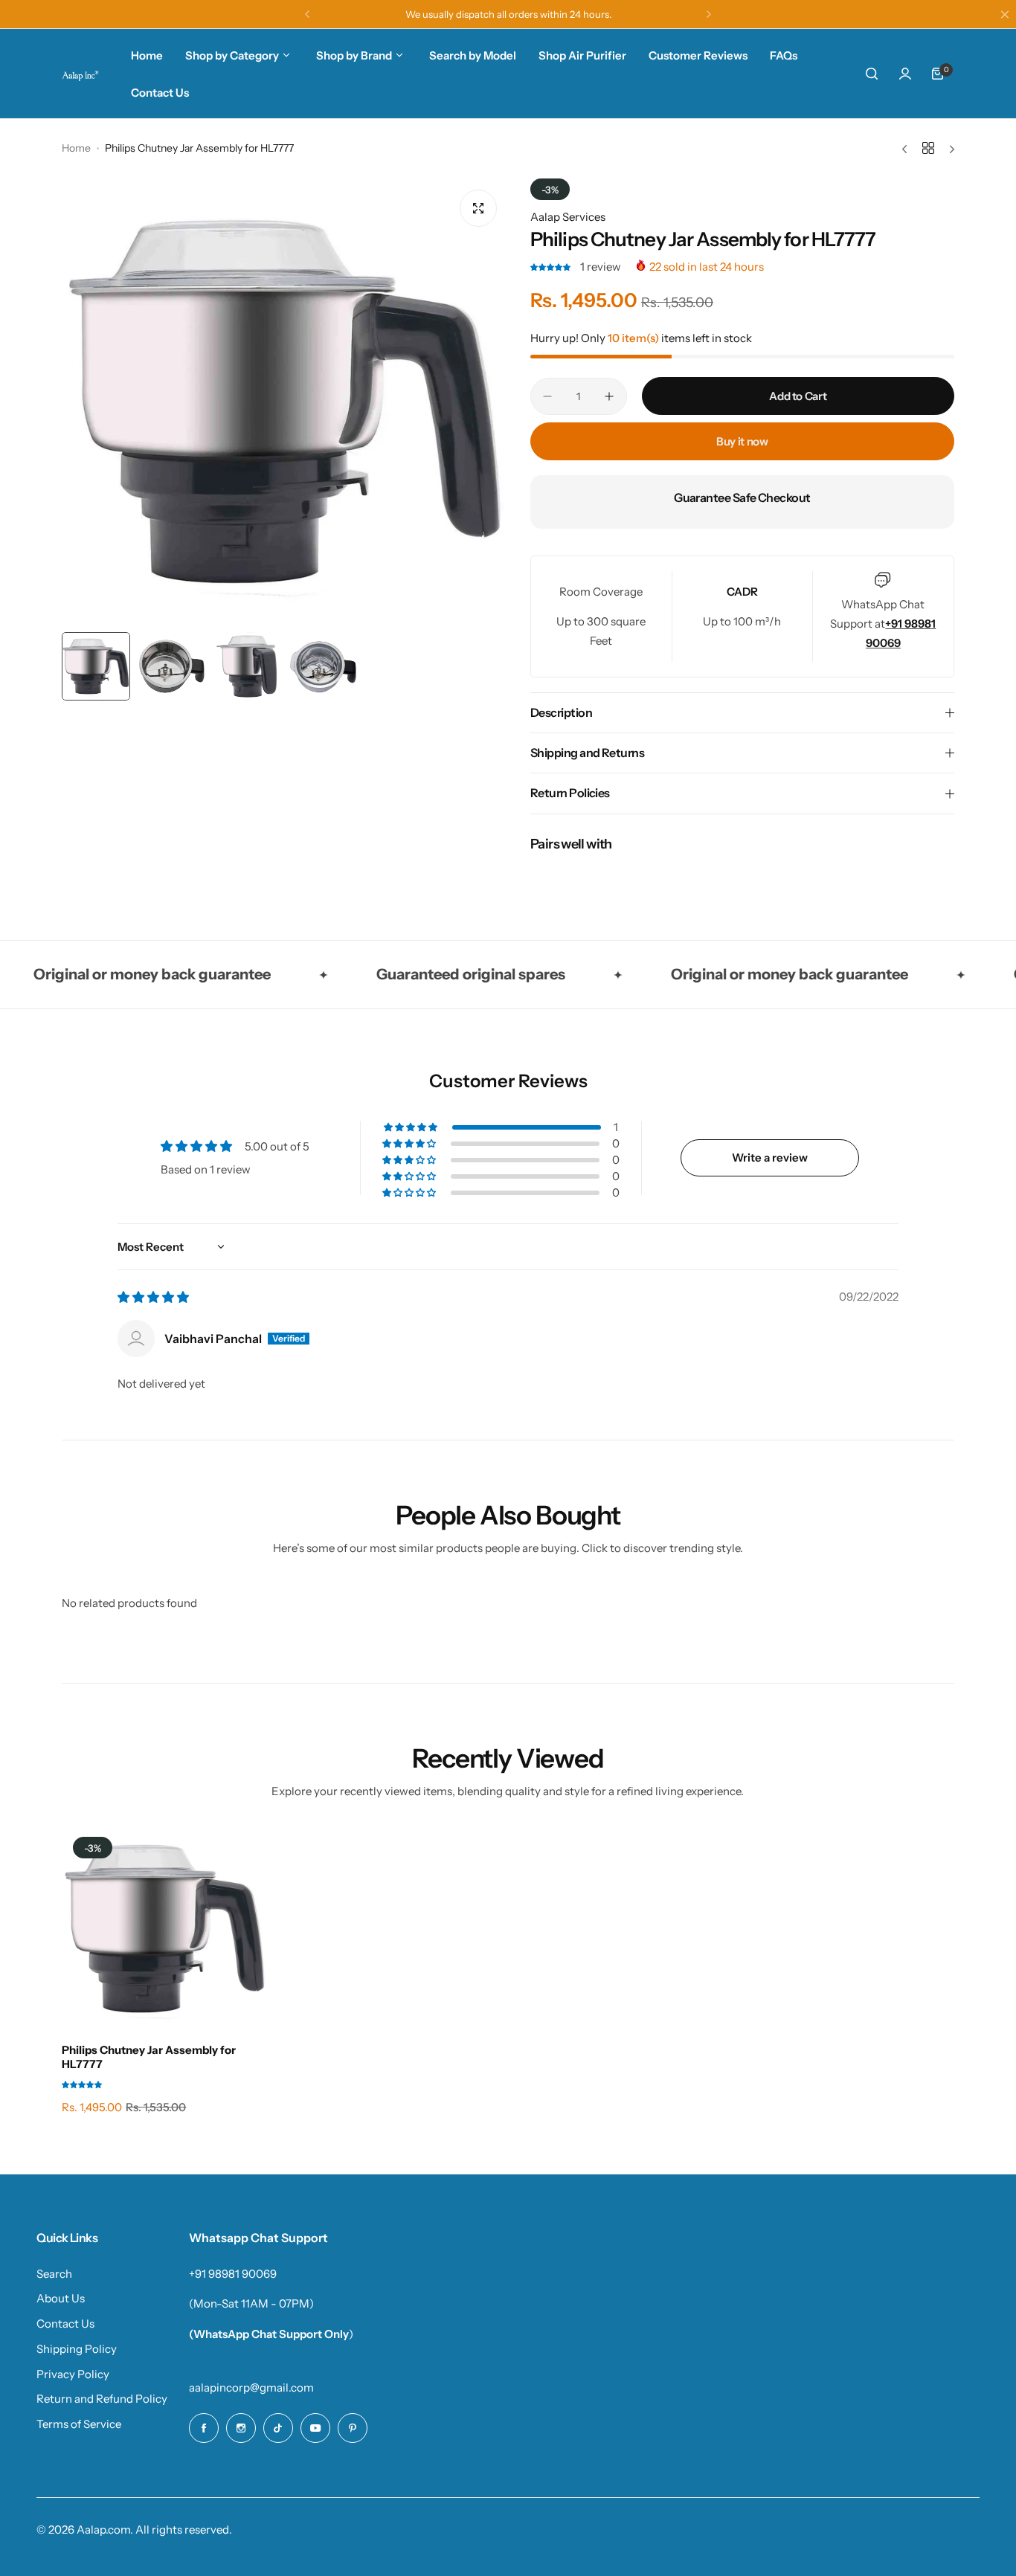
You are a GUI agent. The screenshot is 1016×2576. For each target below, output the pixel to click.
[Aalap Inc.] (80, 74)
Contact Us (65, 2324)
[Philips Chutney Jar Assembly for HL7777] (165, 1929)
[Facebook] (204, 2428)
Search (54, 2274)
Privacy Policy (73, 2374)
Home (76, 148)
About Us (61, 2298)
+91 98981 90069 (233, 2274)
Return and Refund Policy (102, 2399)
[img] (153, 1297)
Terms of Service (79, 2424)
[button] (307, 14)
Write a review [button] (770, 1157)
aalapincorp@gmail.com (251, 2387)
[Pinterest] (353, 2428)
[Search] (872, 74)
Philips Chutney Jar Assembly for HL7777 (149, 2057)
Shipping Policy (77, 2349)
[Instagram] (241, 2428)
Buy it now (742, 441)
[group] (285, 402)
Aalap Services (568, 217)
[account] (905, 74)
